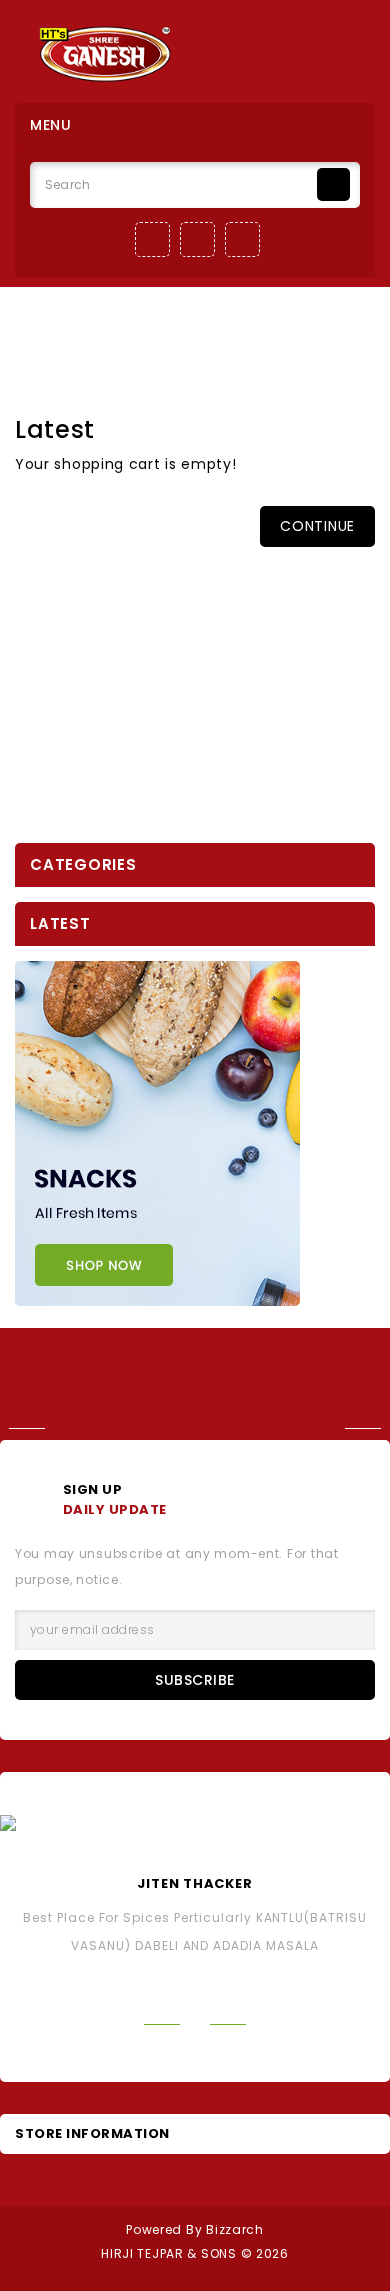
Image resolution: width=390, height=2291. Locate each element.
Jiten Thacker (194, 1883)
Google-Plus (242, 239)
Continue (317, 526)
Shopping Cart (214, 337)
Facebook (152, 239)
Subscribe (195, 1680)
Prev (22, 1428)
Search (333, 184)
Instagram (197, 239)
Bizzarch (235, 2229)
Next (367, 1428)
